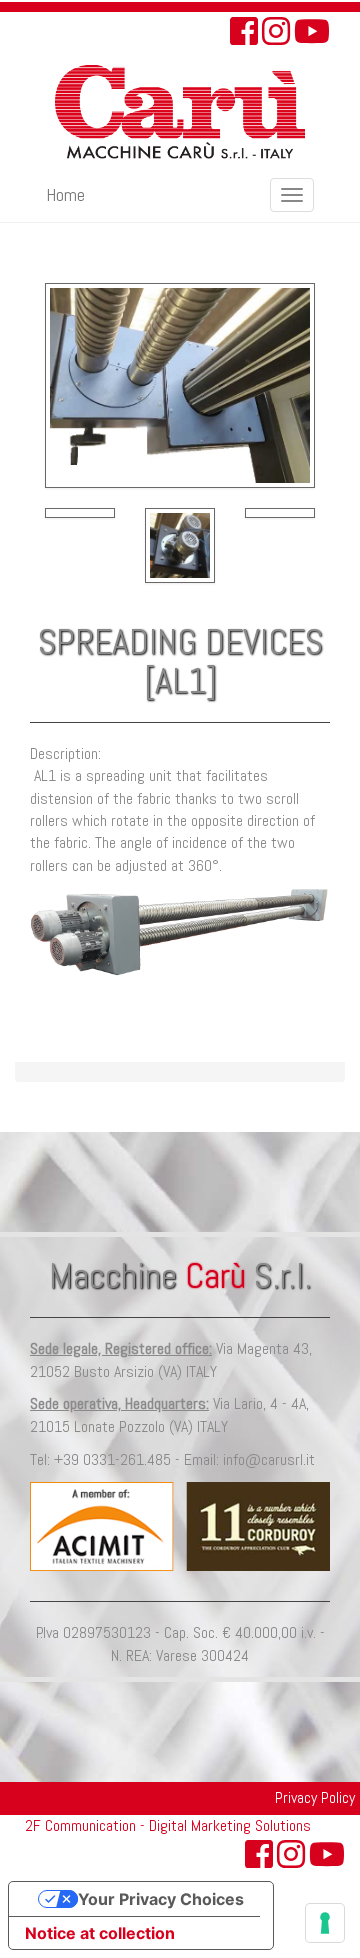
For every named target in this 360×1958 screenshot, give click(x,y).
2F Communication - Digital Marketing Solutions (168, 1825)
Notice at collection (100, 1933)
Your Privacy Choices (161, 1899)
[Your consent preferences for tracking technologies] (325, 1923)
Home (65, 194)
